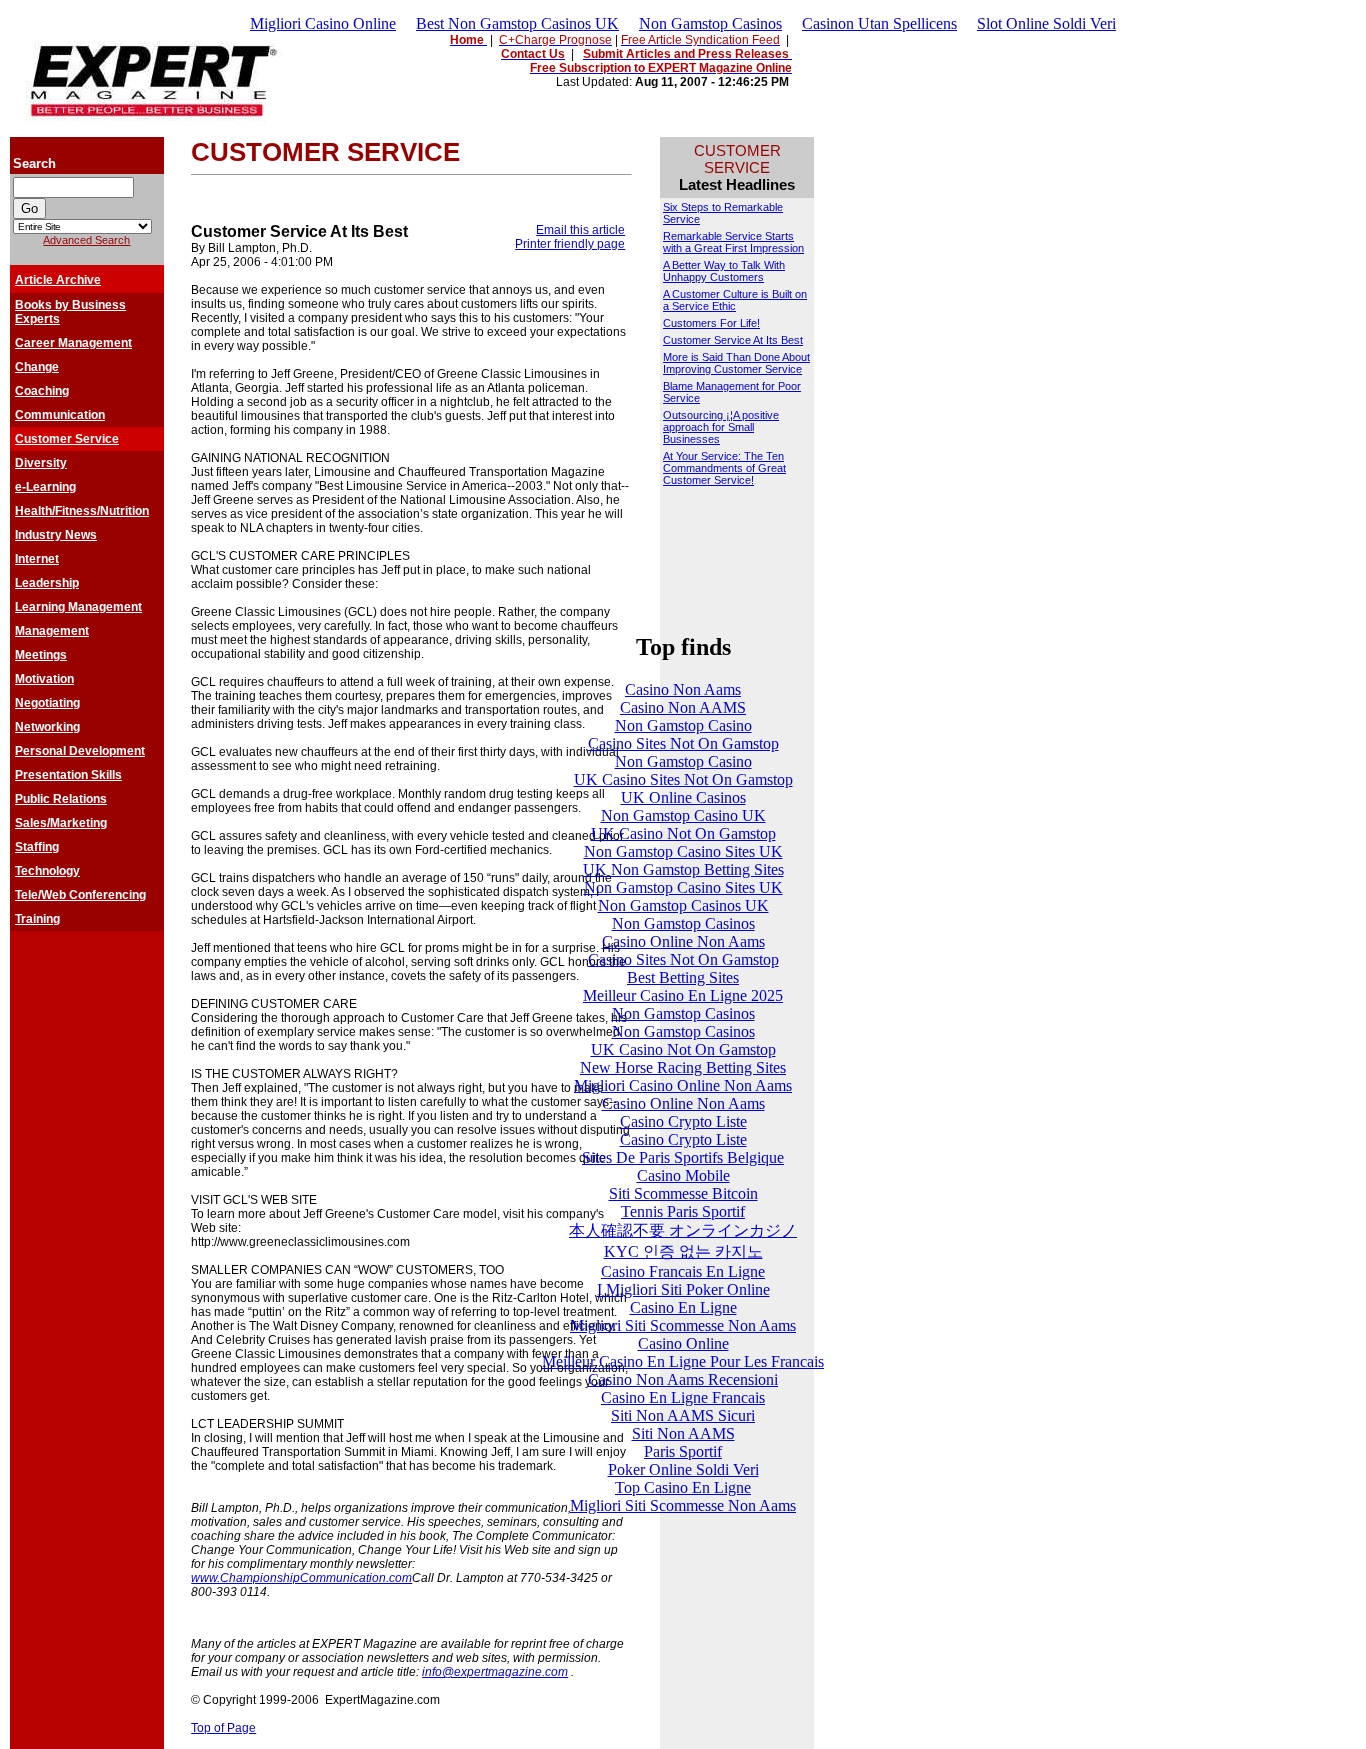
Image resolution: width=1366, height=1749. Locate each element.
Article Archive (58, 280)
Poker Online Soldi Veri (683, 1469)
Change (37, 367)
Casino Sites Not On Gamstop (683, 743)
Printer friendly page (570, 244)
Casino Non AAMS (683, 707)
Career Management (73, 343)
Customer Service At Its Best (733, 340)
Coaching (42, 391)
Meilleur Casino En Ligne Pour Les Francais (683, 1361)
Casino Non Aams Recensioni (683, 1379)
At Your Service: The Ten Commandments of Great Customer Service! (724, 468)
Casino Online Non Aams (683, 941)
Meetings (41, 655)
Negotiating (47, 703)
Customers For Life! (711, 323)
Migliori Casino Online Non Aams (683, 1085)
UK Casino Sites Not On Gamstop (683, 779)
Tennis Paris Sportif (683, 1211)
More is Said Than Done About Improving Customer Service (736, 363)
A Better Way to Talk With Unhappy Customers (724, 271)
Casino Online (683, 1343)
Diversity (41, 463)
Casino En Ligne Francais (683, 1397)
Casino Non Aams (683, 689)
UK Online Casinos (683, 797)
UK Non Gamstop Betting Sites (683, 869)
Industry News (56, 535)
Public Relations (61, 799)
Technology (47, 871)
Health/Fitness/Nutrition (82, 511)
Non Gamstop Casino (683, 725)
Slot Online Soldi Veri (1046, 23)
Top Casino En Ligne (683, 1487)
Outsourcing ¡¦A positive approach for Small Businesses (721, 427)
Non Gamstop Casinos (710, 23)
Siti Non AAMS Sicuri (683, 1415)
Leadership (47, 583)
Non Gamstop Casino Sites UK (683, 851)
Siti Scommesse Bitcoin (683, 1193)
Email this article (580, 230)
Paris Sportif (683, 1451)
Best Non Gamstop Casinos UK (517, 23)
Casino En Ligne (683, 1307)
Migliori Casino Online (323, 23)
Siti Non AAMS (683, 1433)
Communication (60, 415)
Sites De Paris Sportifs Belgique (683, 1157)
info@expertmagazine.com (495, 1672)
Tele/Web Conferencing (80, 895)
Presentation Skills (68, 775)
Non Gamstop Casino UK (683, 815)
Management (52, 631)
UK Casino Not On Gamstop (683, 833)
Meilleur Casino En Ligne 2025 (683, 995)
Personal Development (80, 751)
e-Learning (45, 487)
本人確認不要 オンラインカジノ (683, 1230)
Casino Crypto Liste (683, 1121)
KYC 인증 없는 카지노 (683, 1251)
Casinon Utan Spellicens (879, 23)
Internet (37, 559)
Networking (47, 727)
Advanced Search (86, 240)
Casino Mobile (683, 1175)
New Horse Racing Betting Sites (683, 1067)
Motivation (44, 679)
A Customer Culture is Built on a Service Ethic (735, 300)
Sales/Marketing (61, 823)
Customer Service (67, 439)
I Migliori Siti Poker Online (683, 1289)
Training (37, 919)
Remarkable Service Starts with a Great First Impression (733, 242)
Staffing (37, 847)
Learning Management (78, 607)
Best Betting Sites (683, 977)
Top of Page (223, 1728)
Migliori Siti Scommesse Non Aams (683, 1325)
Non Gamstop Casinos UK (683, 905)
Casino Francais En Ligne (683, 1271)
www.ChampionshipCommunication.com (301, 1578)
